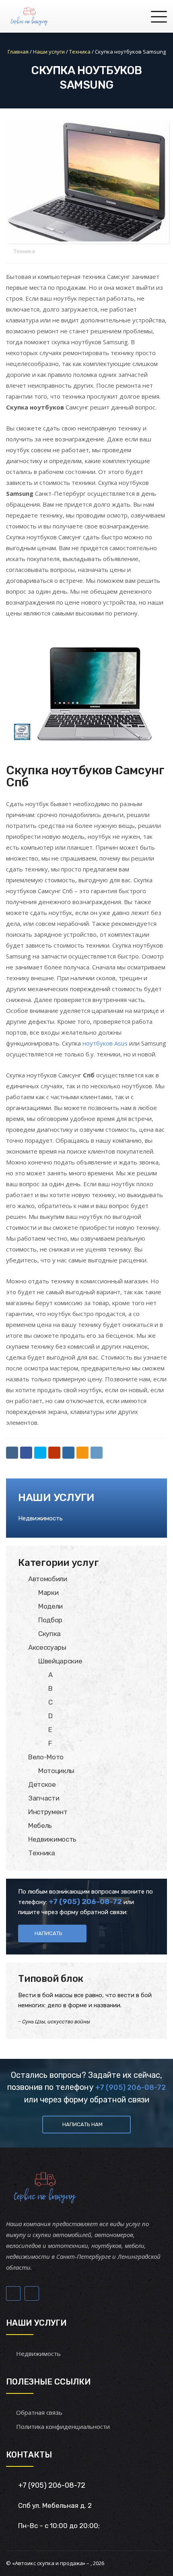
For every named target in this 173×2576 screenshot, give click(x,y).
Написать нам (82, 2124)
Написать (48, 1933)
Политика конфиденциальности (63, 2426)
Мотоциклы (56, 1771)
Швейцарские (60, 1661)
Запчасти (44, 1798)
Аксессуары (47, 1647)
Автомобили (48, 1579)
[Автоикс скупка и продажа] (30, 16)
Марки (48, 1593)
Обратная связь (39, 2412)
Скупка (49, 1634)
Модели (50, 1606)
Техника (24, 251)
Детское (42, 1784)
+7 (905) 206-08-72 (131, 2087)
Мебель (40, 1825)
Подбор (50, 1620)
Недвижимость (40, 1518)
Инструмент (48, 1812)
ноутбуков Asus (105, 1043)
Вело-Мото (46, 1757)
